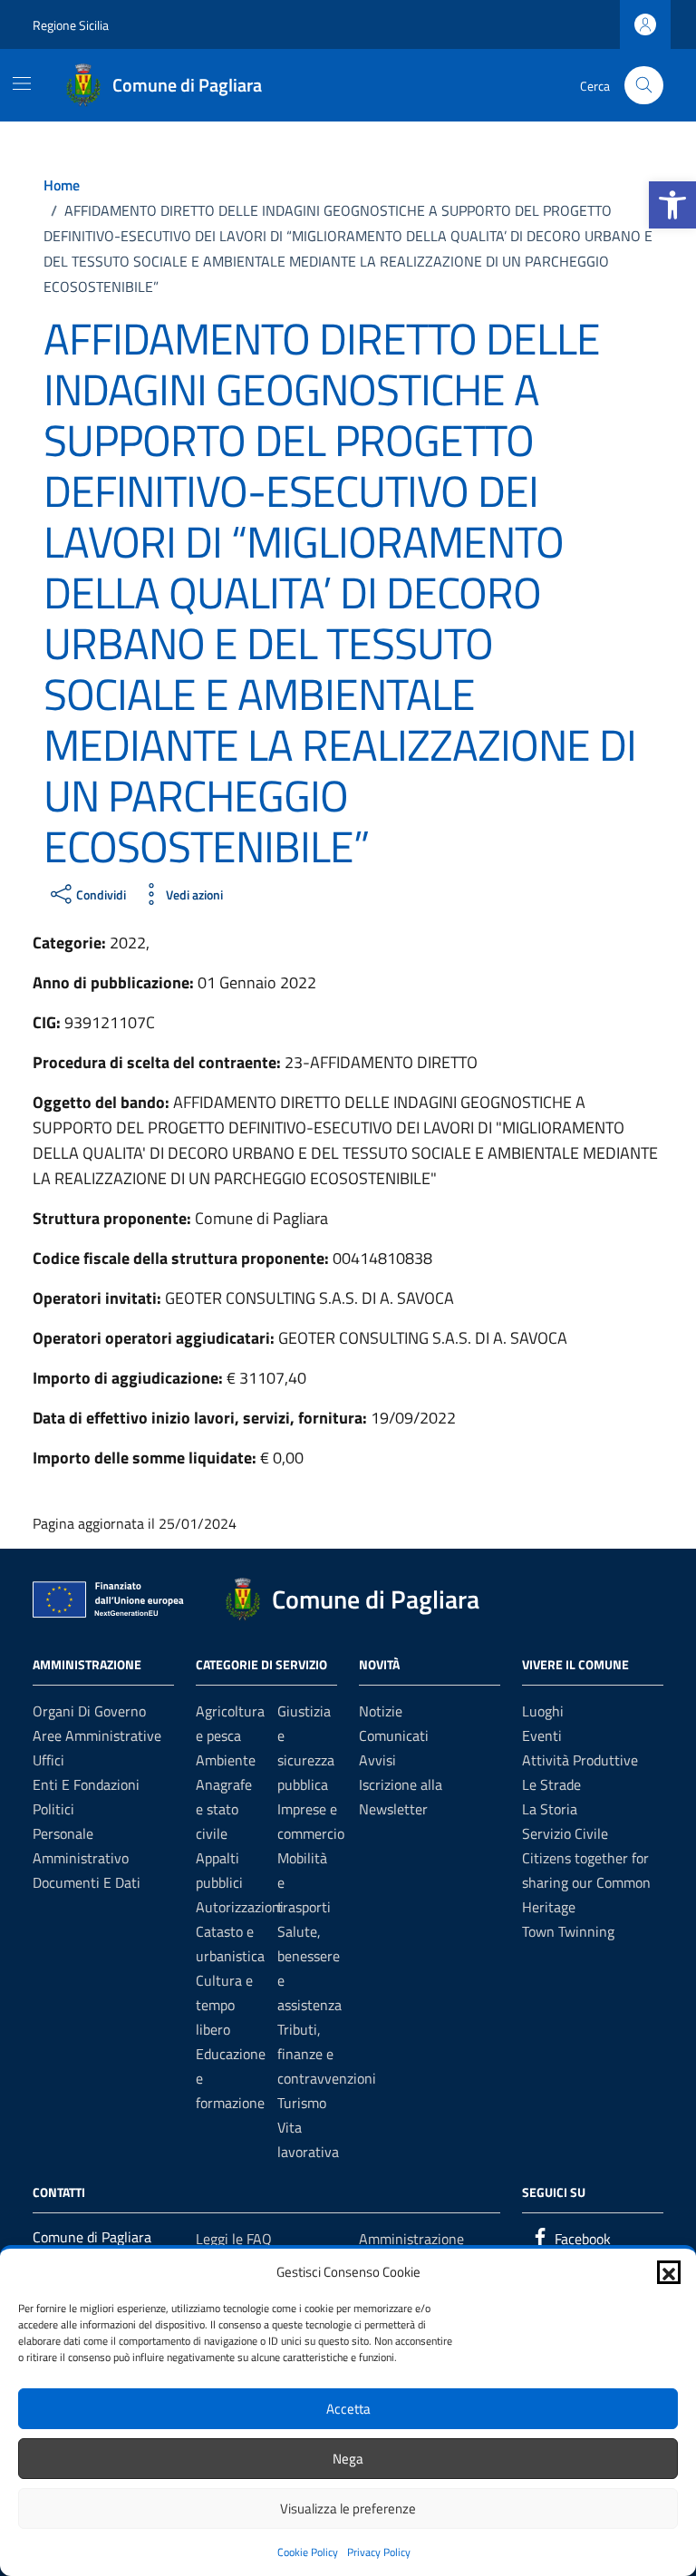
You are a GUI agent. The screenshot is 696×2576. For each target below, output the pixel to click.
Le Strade (551, 1784)
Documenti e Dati (87, 1882)
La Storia (550, 1809)
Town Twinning (568, 1931)
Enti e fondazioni (86, 1784)
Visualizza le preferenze (348, 2508)
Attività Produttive (580, 1760)
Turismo (302, 2103)
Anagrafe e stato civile (224, 1809)
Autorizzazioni (240, 1907)
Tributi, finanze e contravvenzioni (327, 2054)
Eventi (542, 1735)
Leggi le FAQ (234, 2239)
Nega (348, 2459)
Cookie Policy (308, 2552)
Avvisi (377, 1760)
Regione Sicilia (71, 25)
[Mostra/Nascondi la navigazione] (22, 83)
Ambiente (226, 1760)
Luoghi (543, 1711)
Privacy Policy (379, 2552)
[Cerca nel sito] (644, 86)
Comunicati (394, 1735)
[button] (672, 205)
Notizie (381, 1711)
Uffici (48, 1760)
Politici (53, 1809)
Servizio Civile (565, 1833)
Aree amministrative (97, 1735)
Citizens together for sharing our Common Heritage (586, 1882)
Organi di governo (89, 1711)
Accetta (348, 2409)
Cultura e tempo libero (224, 2005)
